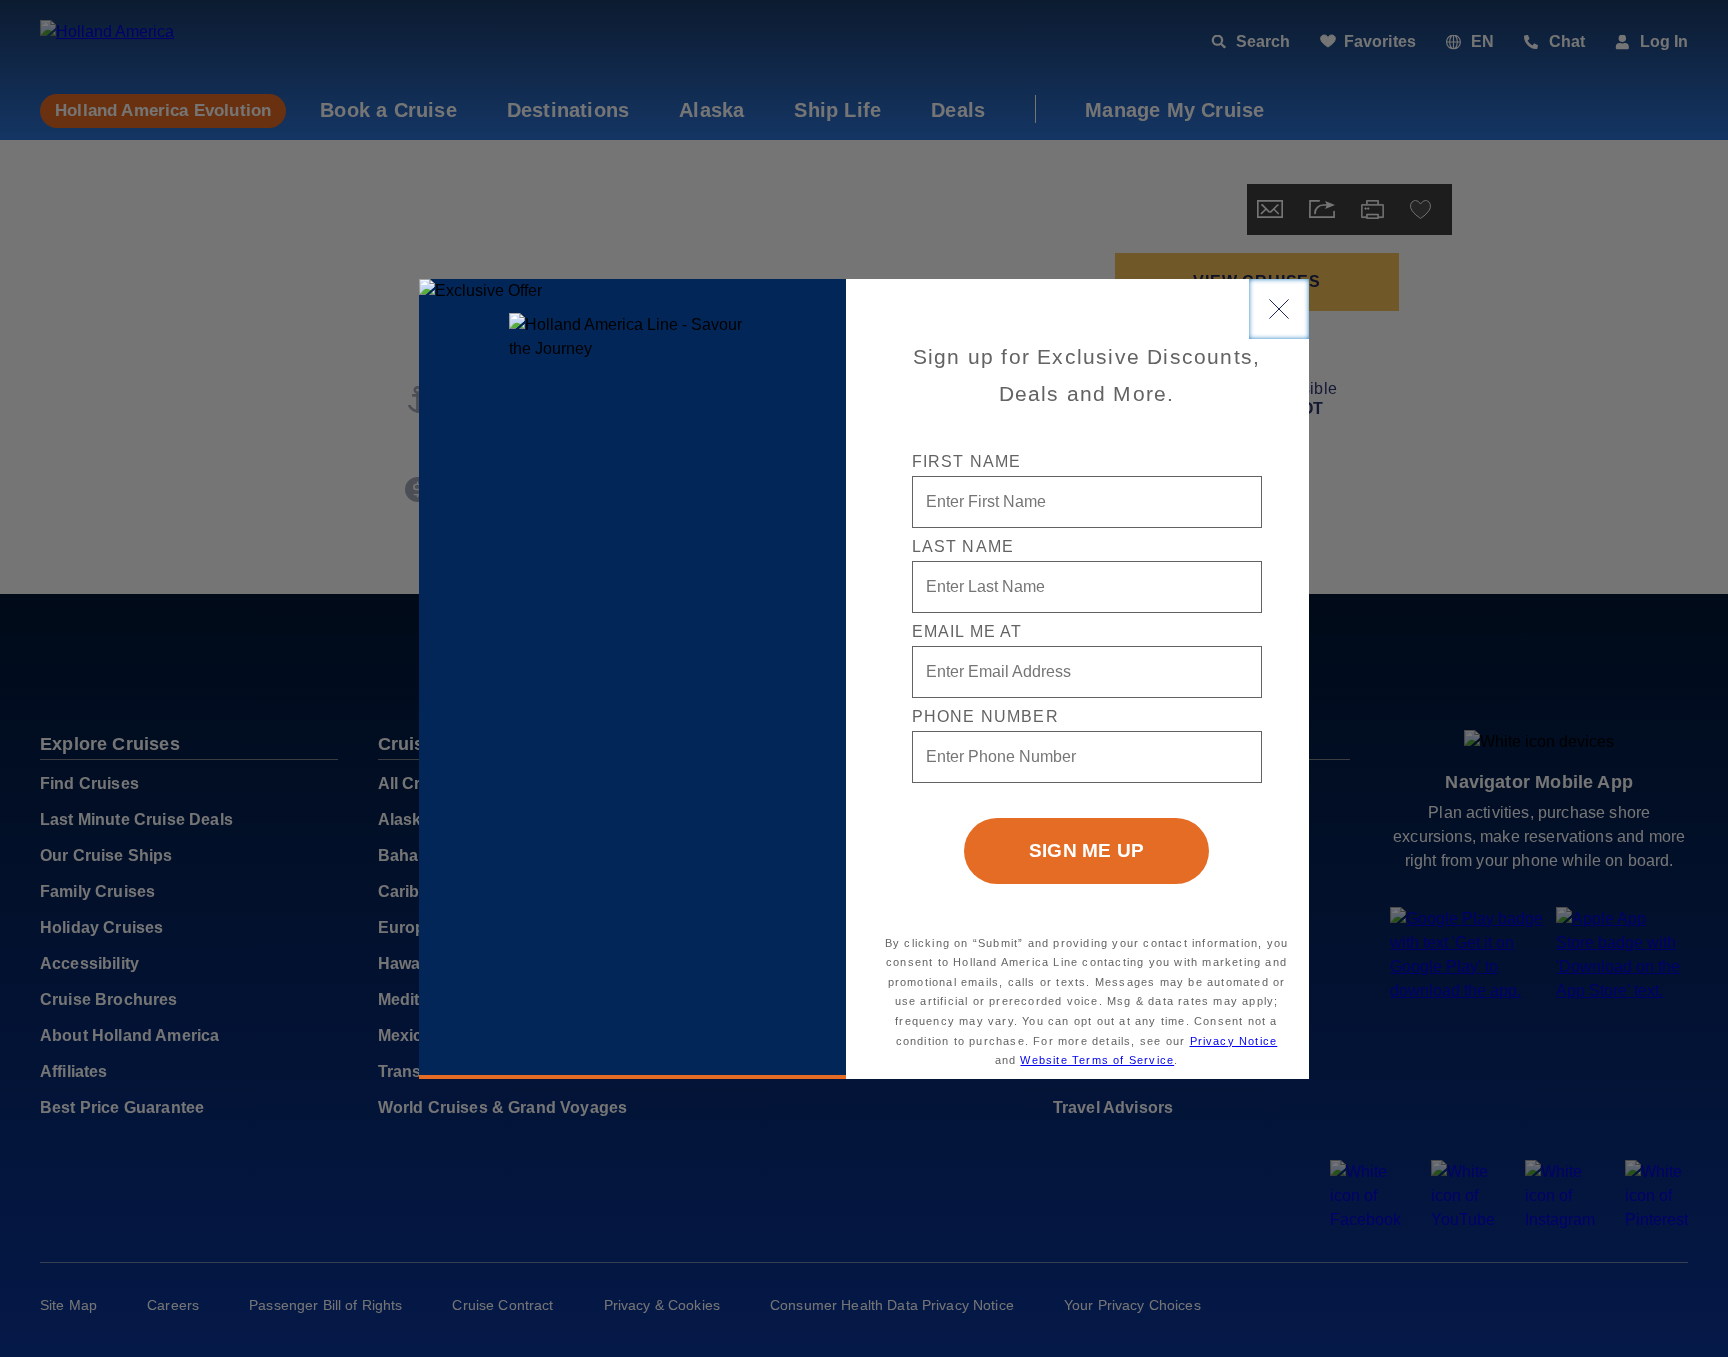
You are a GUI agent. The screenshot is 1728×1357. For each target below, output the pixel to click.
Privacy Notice (1234, 1041)
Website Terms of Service (1097, 1060)
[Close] (1279, 309)
